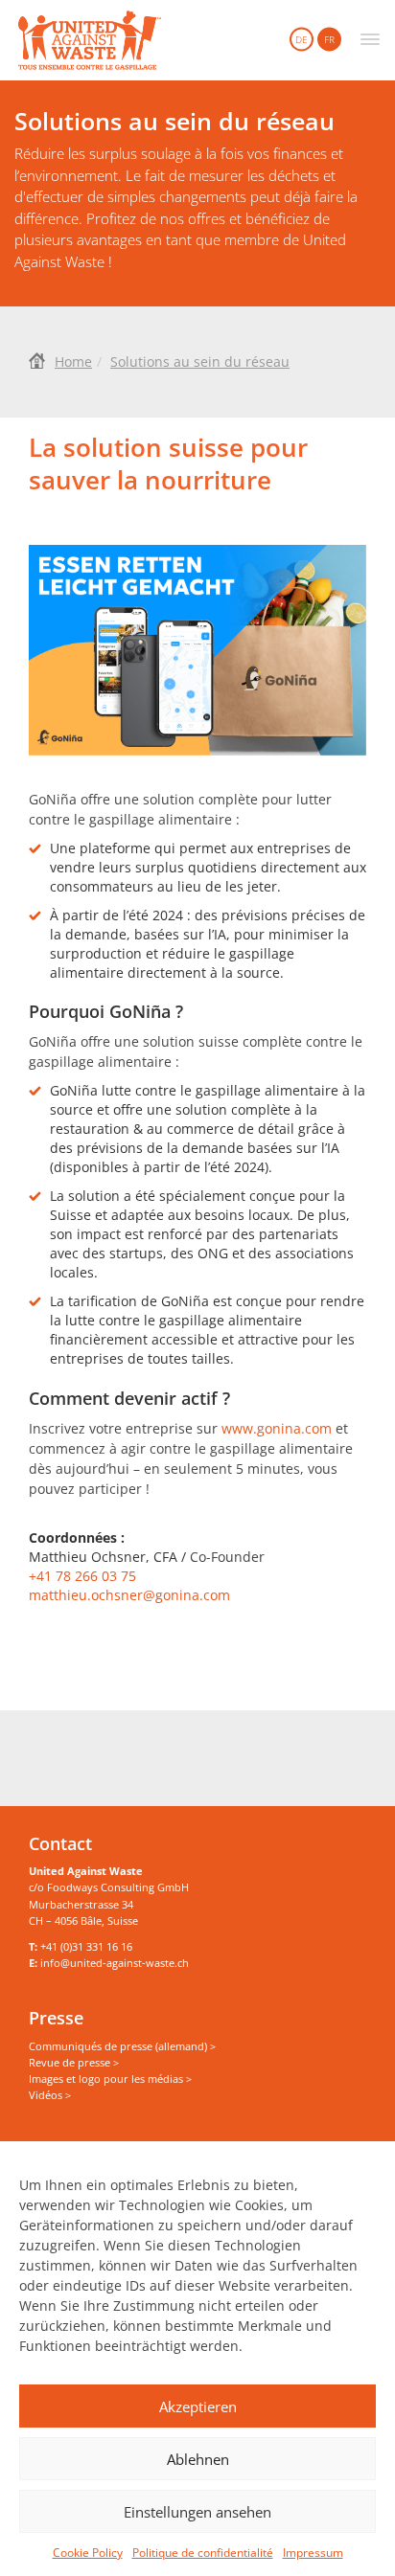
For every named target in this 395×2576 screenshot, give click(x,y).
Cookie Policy (88, 2553)
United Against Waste (90, 40)
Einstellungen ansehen (197, 2512)
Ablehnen (198, 2459)
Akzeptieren (198, 2407)
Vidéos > (50, 2095)
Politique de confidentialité (203, 2553)
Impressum (313, 2553)
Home (73, 362)
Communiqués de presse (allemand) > (122, 2046)
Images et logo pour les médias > (110, 2079)
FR (329, 39)
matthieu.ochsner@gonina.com (129, 1595)
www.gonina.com (277, 1428)
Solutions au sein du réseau (200, 362)
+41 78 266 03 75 (82, 1576)
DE (302, 39)
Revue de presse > (74, 2062)
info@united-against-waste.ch (115, 1963)
